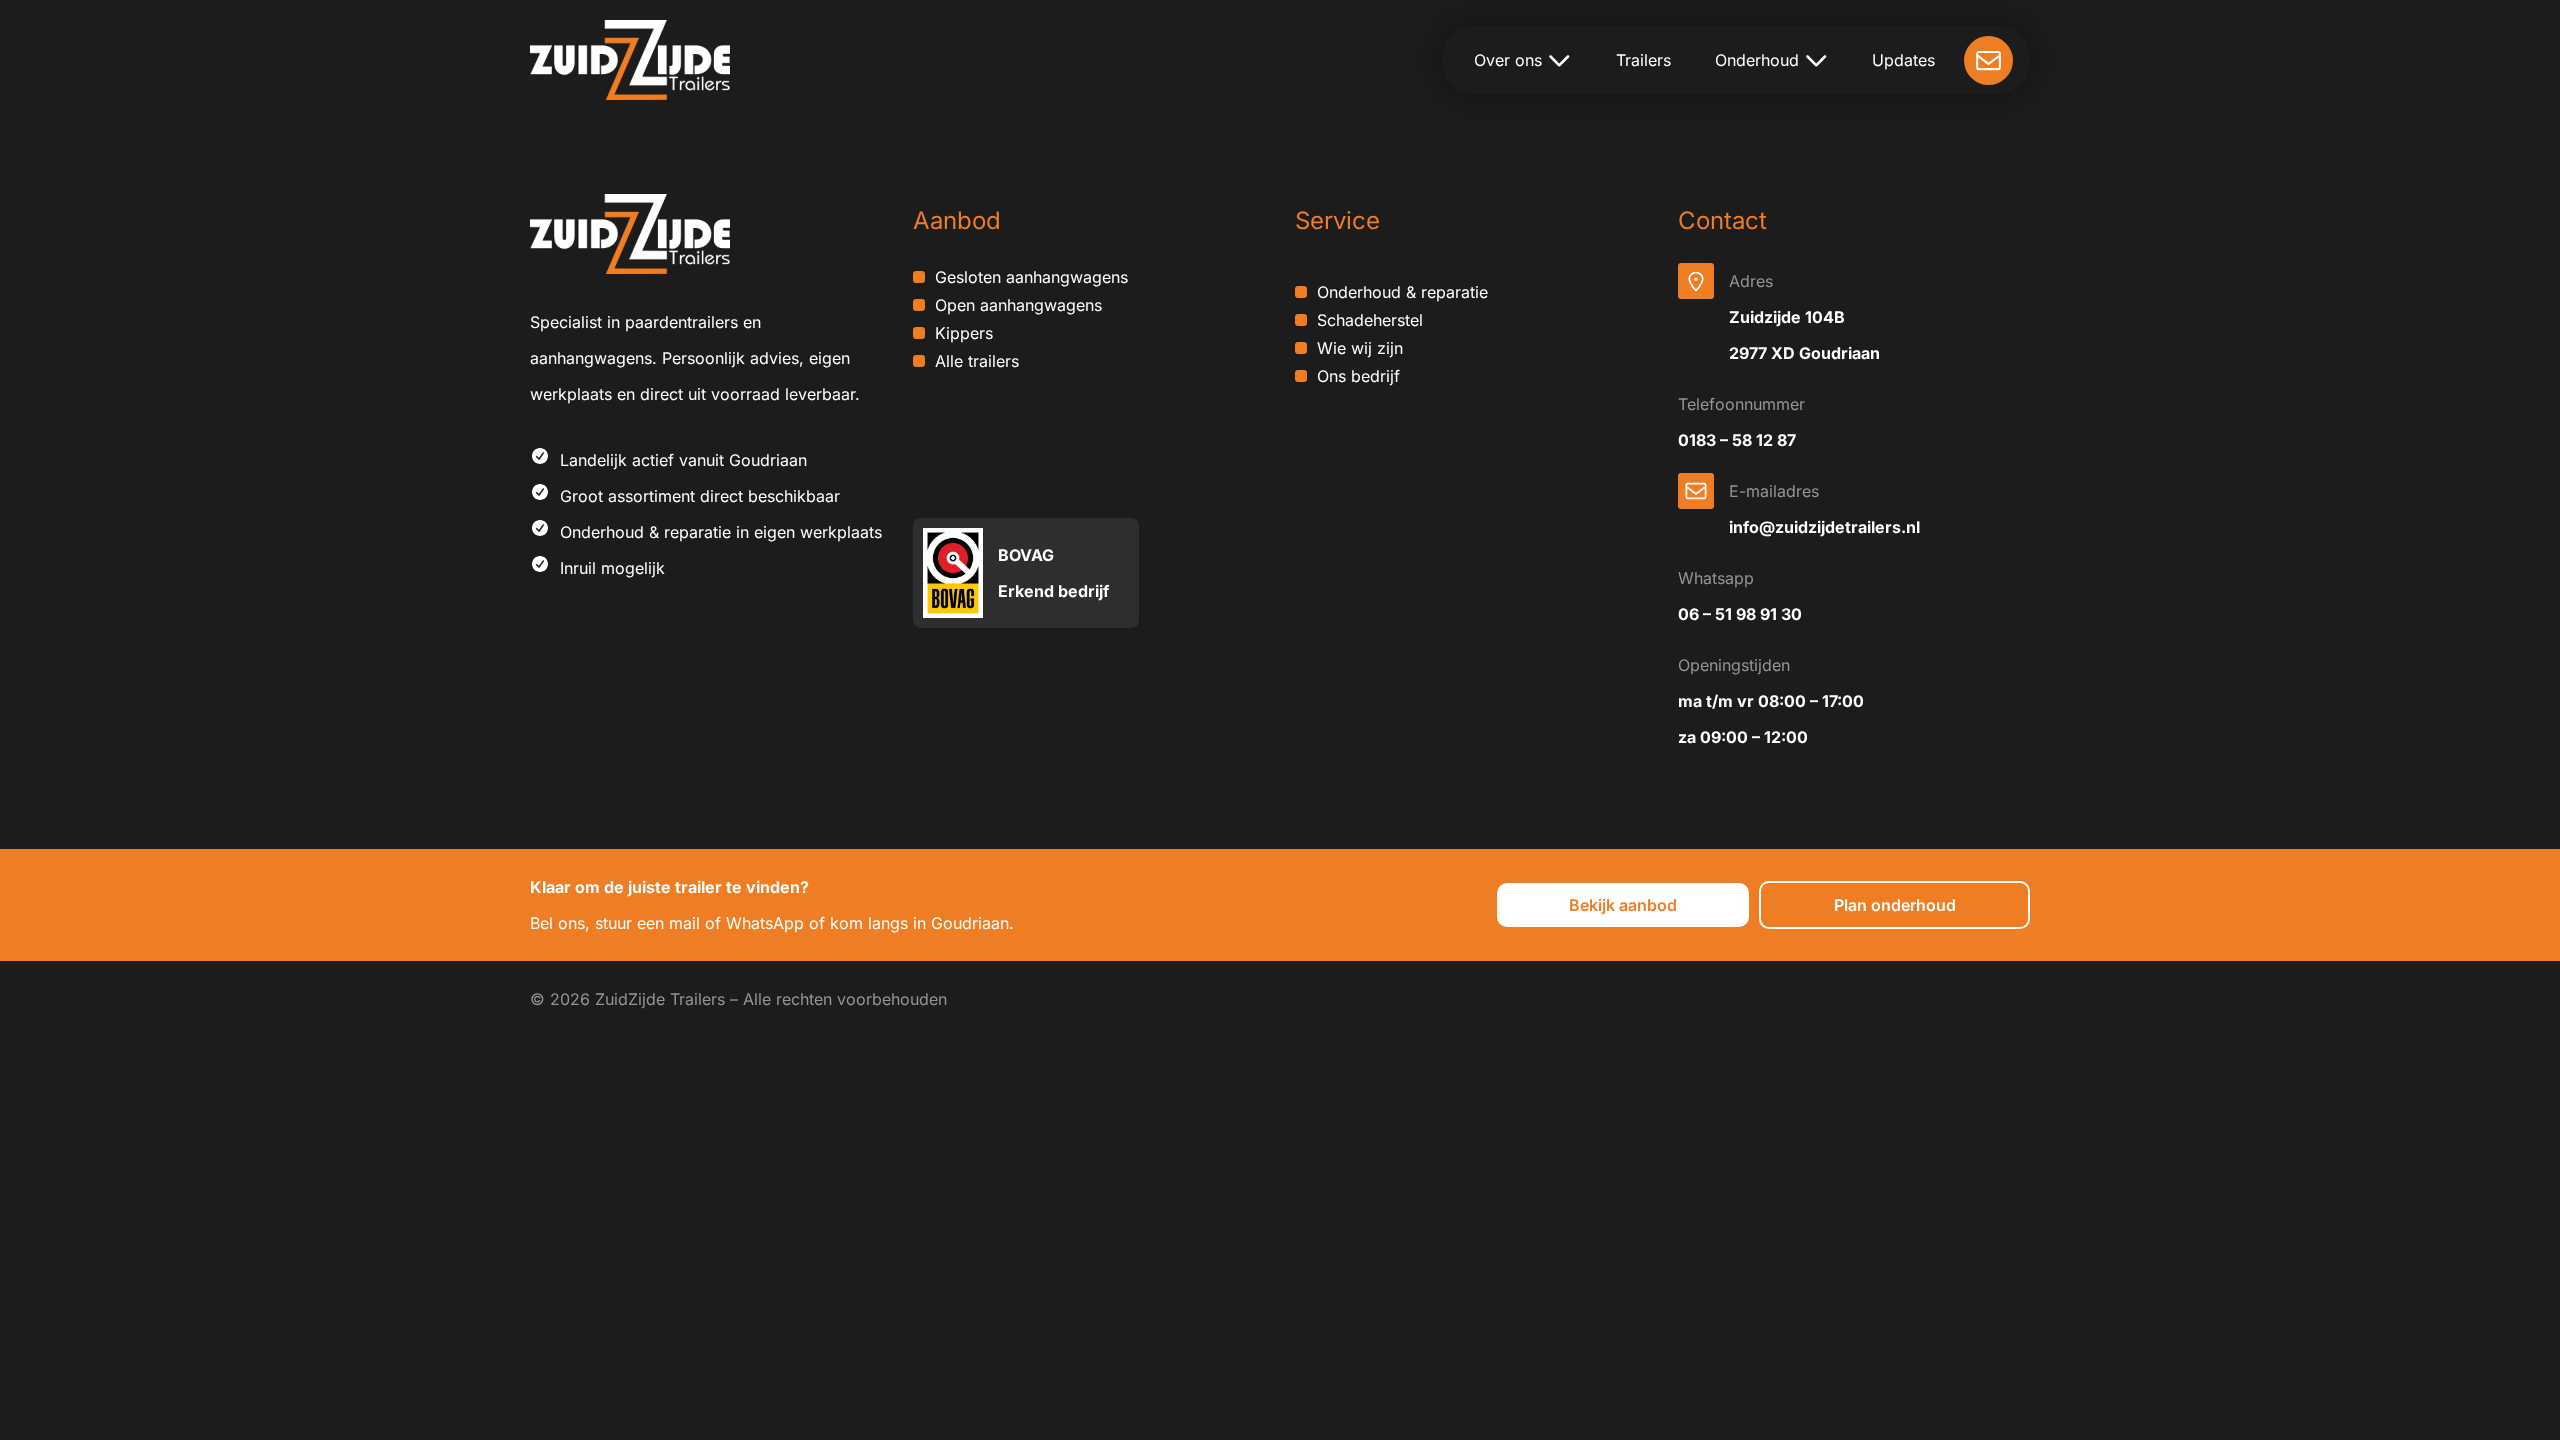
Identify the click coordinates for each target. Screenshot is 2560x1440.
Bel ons (557, 923)
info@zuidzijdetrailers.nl (1824, 527)
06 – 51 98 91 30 (1740, 614)
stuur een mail (647, 923)
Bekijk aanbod (1623, 905)
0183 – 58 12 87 (1737, 440)
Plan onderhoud (1895, 905)
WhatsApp (765, 923)
